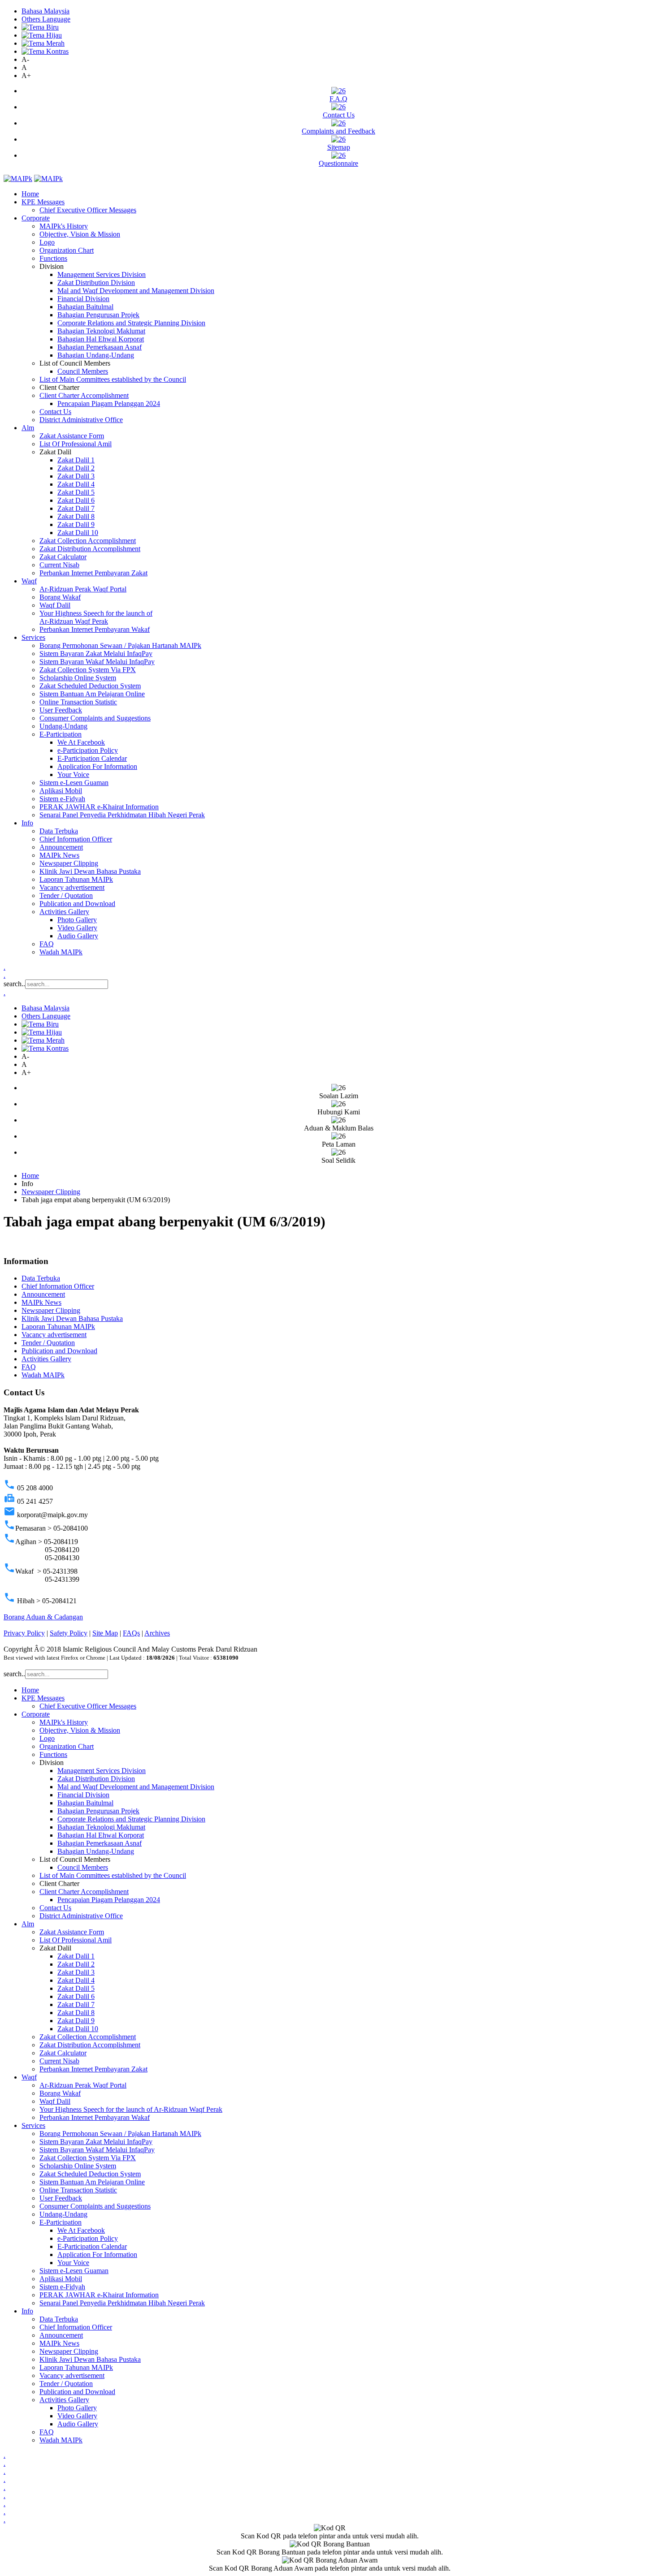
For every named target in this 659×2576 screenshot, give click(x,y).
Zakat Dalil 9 (76, 524)
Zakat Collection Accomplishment (88, 541)
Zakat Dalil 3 (76, 476)
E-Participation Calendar (92, 758)
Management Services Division (102, 274)
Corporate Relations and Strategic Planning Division (131, 323)
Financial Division (83, 299)
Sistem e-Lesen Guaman (74, 783)
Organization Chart (67, 250)
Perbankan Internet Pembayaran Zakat (93, 573)
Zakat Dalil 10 (78, 533)
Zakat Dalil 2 (76, 468)
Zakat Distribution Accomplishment (90, 549)
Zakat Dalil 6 (76, 500)
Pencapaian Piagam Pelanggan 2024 (109, 403)
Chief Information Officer (76, 839)
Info (27, 823)
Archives (157, 1633)
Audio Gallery (78, 936)
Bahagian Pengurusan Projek (98, 315)
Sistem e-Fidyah (62, 799)
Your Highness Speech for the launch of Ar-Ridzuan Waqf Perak (96, 617)
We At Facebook (81, 742)
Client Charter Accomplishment (84, 395)
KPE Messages (43, 202)
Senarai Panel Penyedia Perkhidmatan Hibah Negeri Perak (122, 815)
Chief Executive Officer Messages (88, 210)
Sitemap (339, 147)
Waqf (29, 581)
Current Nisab (59, 565)
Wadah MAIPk (61, 952)
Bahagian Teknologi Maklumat (101, 331)
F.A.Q (338, 99)
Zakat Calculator (63, 557)
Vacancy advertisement (72, 887)
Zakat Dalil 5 (76, 492)
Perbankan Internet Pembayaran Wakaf (95, 629)
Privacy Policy (24, 1633)
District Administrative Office (81, 420)
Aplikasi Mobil (61, 791)
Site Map (105, 1633)
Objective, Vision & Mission (80, 234)
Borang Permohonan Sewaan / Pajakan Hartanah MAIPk (120, 645)
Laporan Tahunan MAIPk (76, 879)
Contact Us (339, 115)
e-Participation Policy (88, 750)
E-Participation (61, 734)
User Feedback (61, 710)
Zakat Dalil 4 (76, 484)
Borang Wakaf (60, 597)
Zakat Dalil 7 (76, 508)
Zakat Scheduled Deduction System (90, 686)
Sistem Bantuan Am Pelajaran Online (92, 694)
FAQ (47, 944)
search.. (14, 984)
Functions (53, 258)
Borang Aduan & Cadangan (43, 1617)
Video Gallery (77, 928)
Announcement (61, 847)
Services (33, 637)
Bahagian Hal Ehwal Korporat (101, 339)
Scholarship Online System (78, 678)
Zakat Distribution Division (96, 283)
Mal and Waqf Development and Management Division (136, 291)
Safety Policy (69, 1633)
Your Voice (73, 775)
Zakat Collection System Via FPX (88, 670)
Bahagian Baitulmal (85, 307)
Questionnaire (338, 163)
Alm (28, 428)
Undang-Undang (63, 726)
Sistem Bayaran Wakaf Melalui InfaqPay (97, 662)
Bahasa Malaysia (46, 11)
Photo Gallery (77, 920)
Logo (47, 242)
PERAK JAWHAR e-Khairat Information (99, 807)
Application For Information (97, 766)
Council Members (83, 371)
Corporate (36, 218)
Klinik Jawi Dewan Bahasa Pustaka (90, 871)
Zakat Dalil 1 (76, 460)
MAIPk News (59, 855)
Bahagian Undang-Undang (96, 355)
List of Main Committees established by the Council (113, 379)
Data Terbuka (59, 831)
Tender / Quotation (66, 895)
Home (30, 194)
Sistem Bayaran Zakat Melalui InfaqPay (96, 654)
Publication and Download (77, 904)
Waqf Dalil (55, 605)
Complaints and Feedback (338, 131)
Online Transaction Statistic (78, 702)
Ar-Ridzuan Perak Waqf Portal (83, 589)
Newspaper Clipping (69, 863)
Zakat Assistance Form (72, 436)
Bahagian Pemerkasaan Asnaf (100, 347)
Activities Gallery (64, 912)
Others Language (46, 19)
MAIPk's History (64, 226)
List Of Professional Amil (76, 444)
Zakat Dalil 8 (76, 516)
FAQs (131, 1633)
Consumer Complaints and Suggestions (95, 718)
